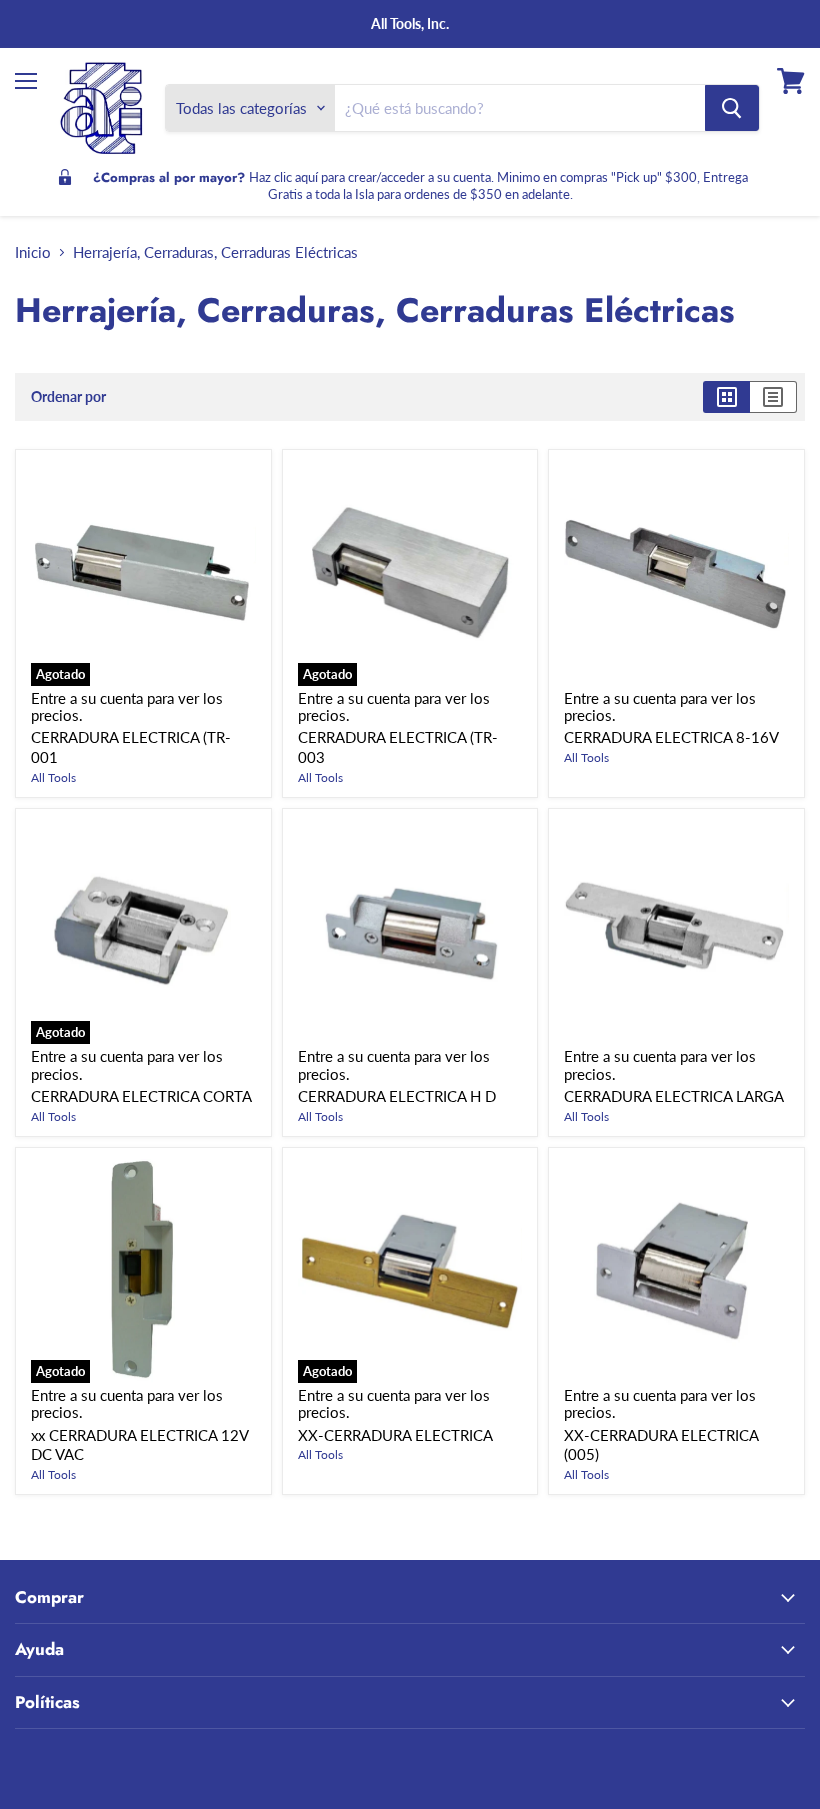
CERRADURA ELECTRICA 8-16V (671, 737)
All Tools (53, 777)
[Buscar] (732, 108)
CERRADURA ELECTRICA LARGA (674, 1096)
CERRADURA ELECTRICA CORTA (141, 1096)
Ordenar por (68, 397)
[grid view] (726, 397)
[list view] (773, 397)
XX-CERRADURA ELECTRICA (395, 1435)
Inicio (33, 252)
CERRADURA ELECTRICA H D (397, 1096)
